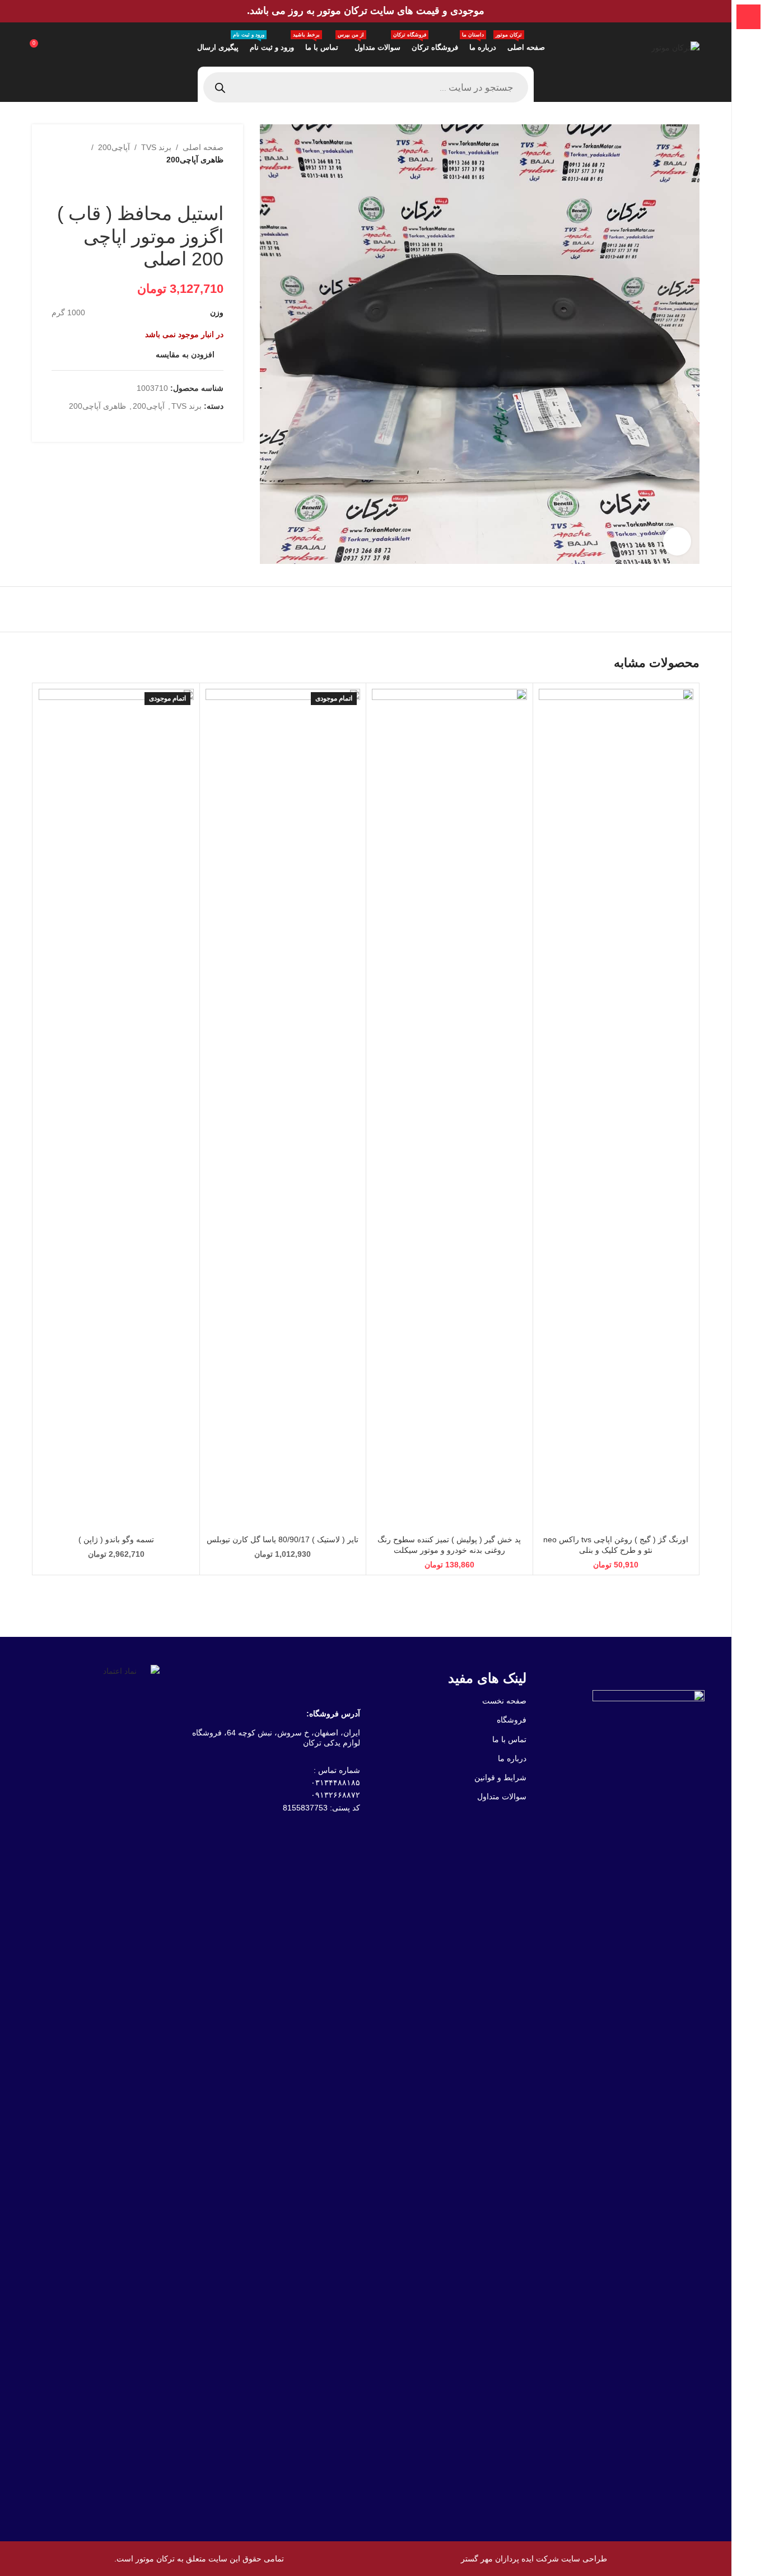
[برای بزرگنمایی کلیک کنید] (677, 541)
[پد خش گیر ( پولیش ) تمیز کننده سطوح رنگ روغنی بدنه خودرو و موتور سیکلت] (449, 1109)
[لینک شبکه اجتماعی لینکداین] (176, 426)
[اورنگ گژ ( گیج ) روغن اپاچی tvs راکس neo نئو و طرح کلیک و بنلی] (616, 1109)
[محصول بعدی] (190, 184)
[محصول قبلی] (217, 184)
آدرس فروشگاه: (333, 1714)
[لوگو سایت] (675, 47)
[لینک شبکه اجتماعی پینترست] (190, 426)
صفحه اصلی (203, 147)
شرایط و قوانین (500, 1777)
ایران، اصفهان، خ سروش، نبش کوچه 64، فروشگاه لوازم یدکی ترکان (276, 1738)
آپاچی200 (114, 147)
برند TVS (156, 147)
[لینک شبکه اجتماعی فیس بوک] (217, 426)
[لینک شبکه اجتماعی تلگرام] (163, 426)
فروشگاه (512, 1720)
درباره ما (512, 1758)
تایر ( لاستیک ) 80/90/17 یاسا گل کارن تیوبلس (283, 1539)
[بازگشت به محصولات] (203, 184)
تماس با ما (509, 1739)
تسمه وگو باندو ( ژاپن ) (116, 1539)
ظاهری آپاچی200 (195, 160)
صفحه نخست (504, 1701)
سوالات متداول (502, 1796)
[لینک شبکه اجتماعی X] (203, 426)
